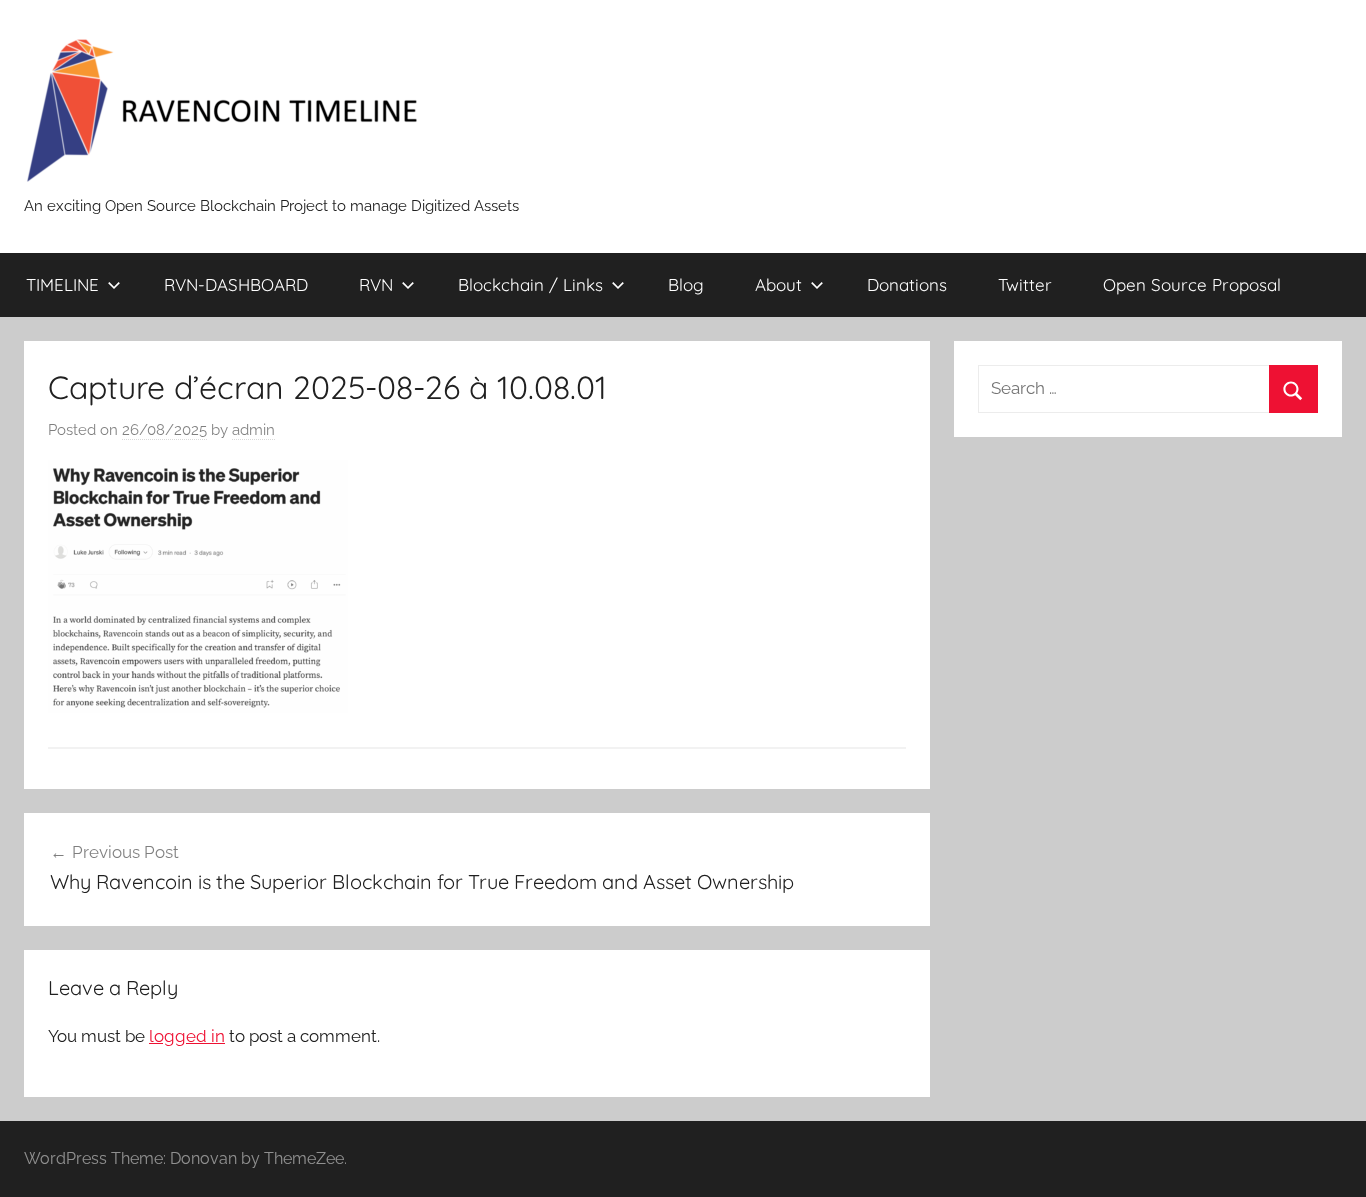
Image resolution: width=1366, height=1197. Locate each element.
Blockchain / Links (530, 284)
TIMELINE (62, 284)
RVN (376, 284)
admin (253, 430)
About (778, 284)
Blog (686, 284)
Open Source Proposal (1192, 284)
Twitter (1025, 284)
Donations (907, 284)
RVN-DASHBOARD (236, 284)
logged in (187, 1036)
